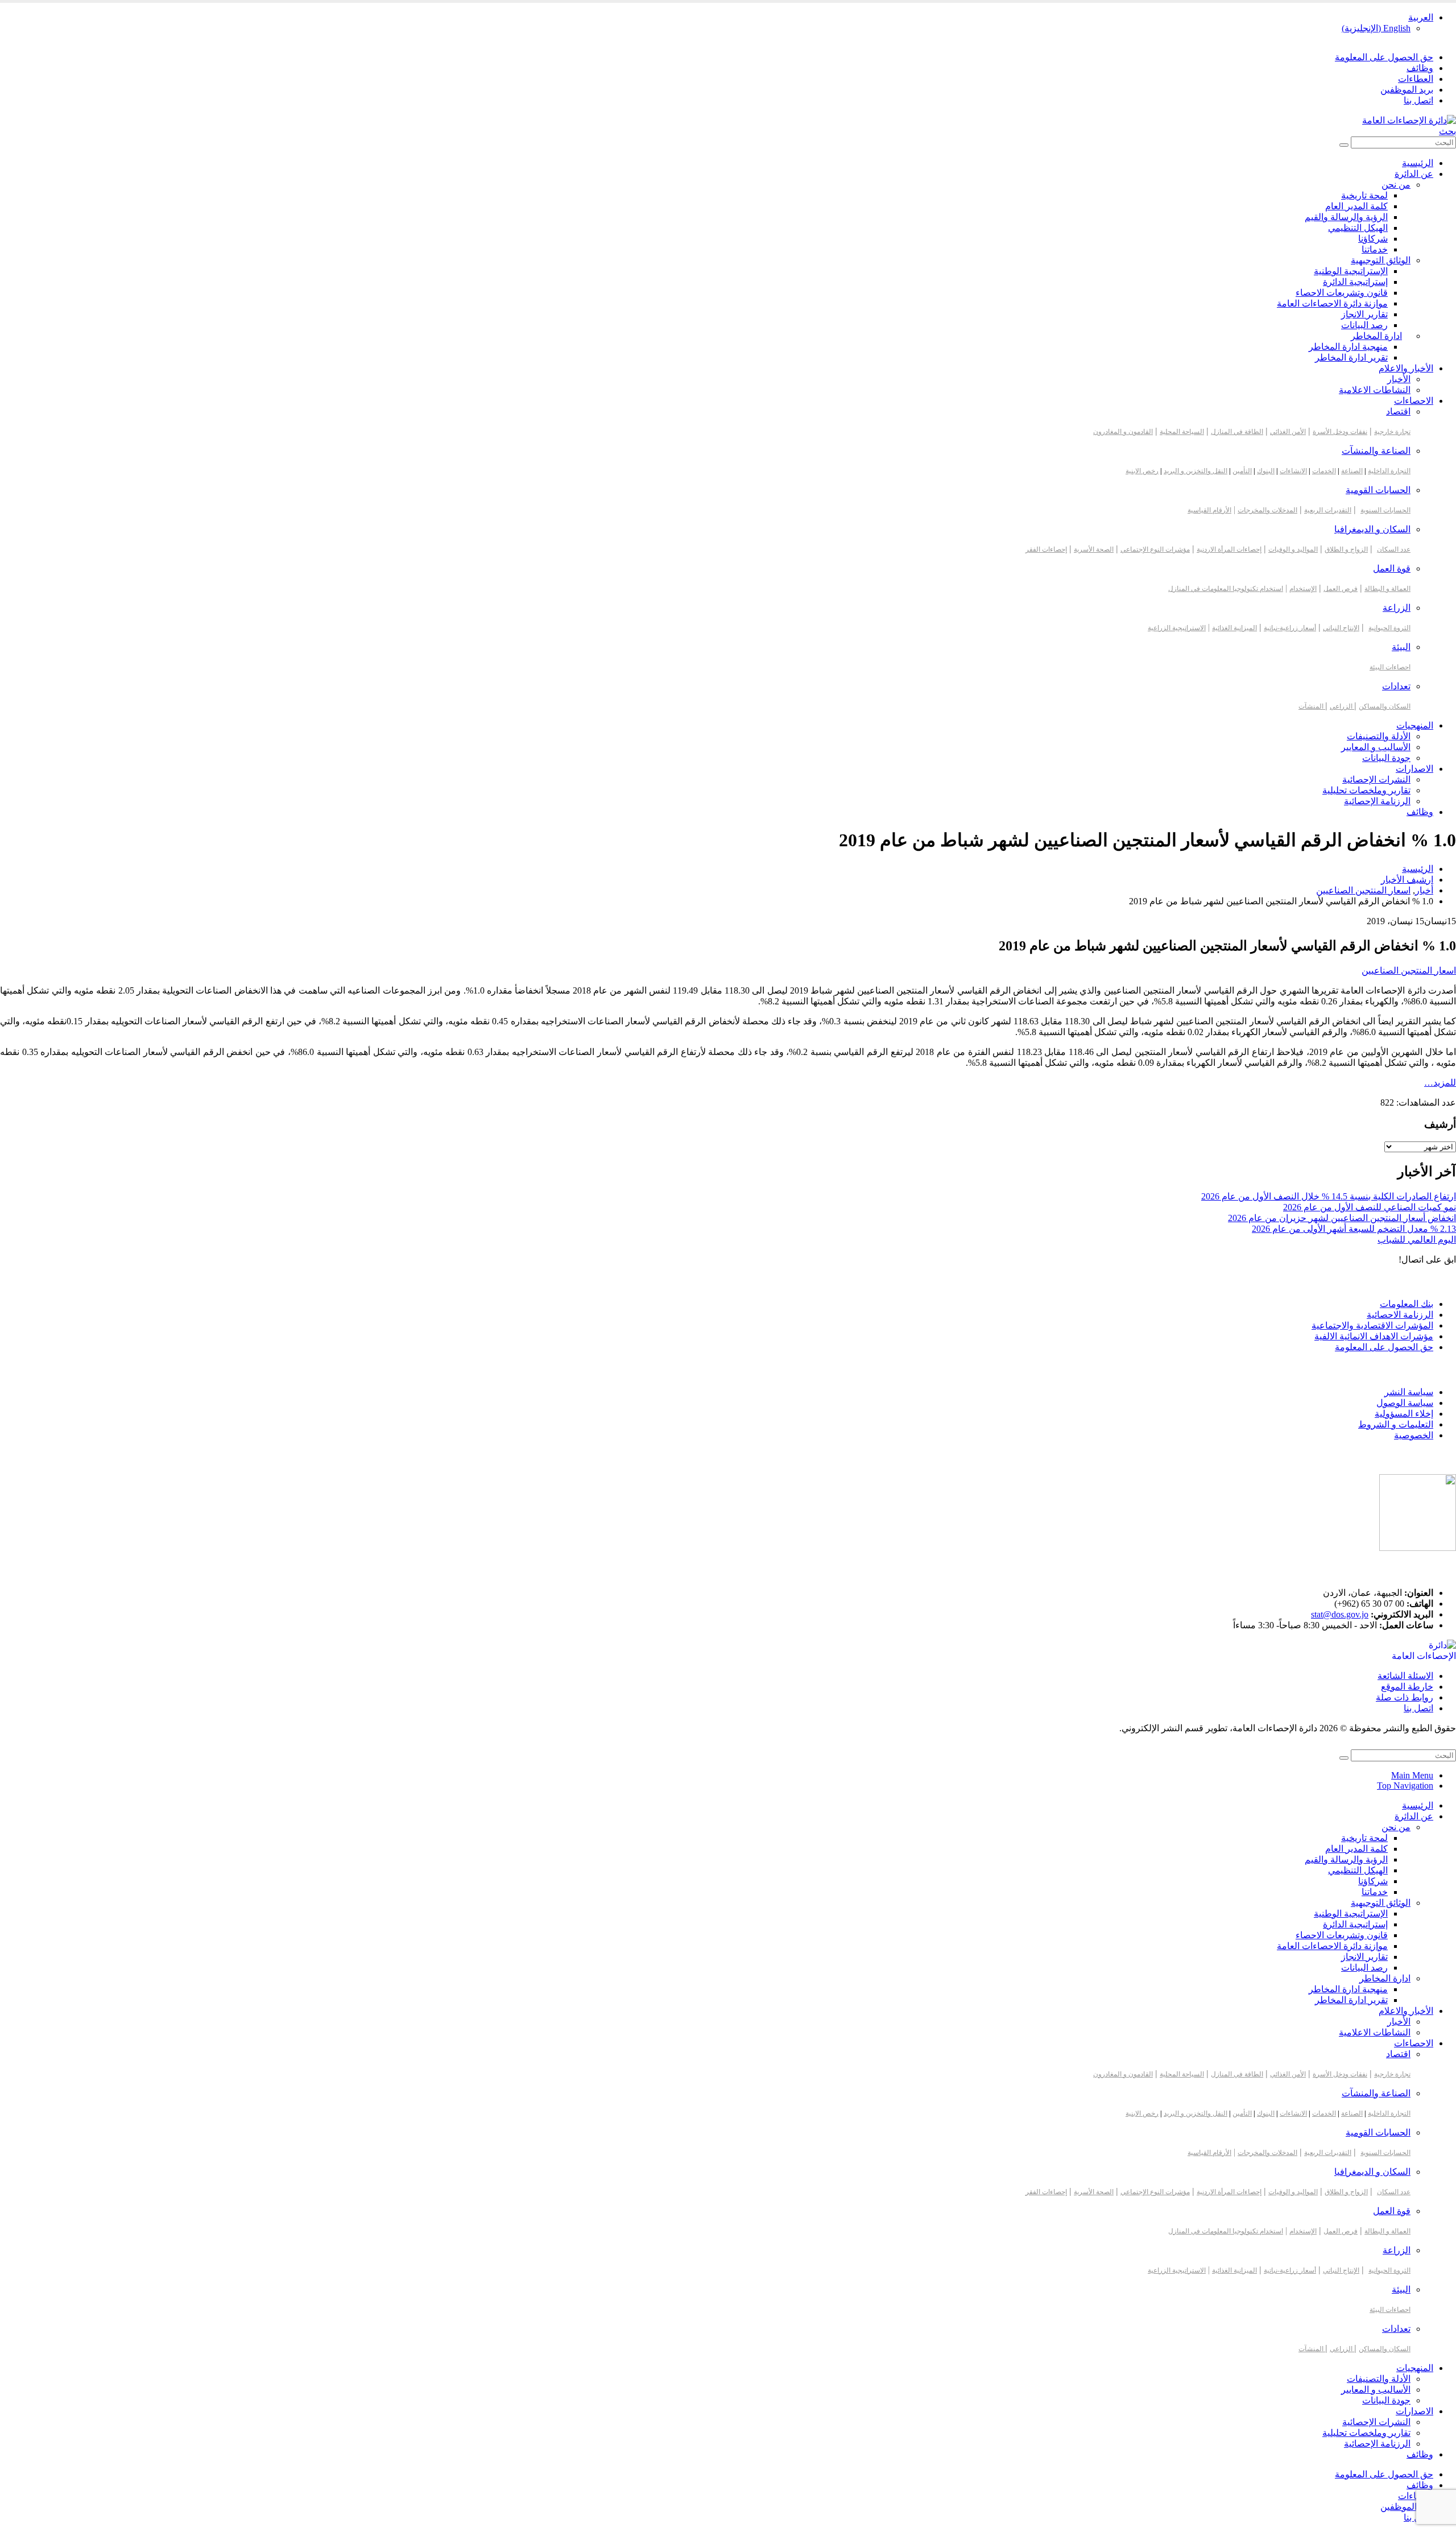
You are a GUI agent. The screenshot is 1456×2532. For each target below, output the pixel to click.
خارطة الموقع (1407, 1687)
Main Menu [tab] (1412, 1775)
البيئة (1401, 647)
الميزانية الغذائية (1234, 628)
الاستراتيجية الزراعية (1177, 628)
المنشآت (1312, 706)
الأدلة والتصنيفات (1379, 736)
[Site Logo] (1409, 120)
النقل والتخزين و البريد (1196, 471)
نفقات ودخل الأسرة (1340, 432)
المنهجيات (1415, 725)
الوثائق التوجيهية (1381, 260)
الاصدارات (1414, 769)
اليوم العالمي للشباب (1417, 1240)
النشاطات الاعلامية (1375, 390)
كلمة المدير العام (1356, 206)
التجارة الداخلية (1389, 471)
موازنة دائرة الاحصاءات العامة (1332, 303)
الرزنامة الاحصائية (1400, 1315)
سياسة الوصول (1405, 1403)
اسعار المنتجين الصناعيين (1409, 971)
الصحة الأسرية (1094, 549)
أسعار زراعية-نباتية (1290, 628)
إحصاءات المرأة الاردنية (1229, 549)
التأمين (1242, 471)
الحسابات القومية (1378, 490)
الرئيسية (1418, 163)
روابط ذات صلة (1405, 1697)
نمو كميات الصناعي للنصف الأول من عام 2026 (1370, 1207)
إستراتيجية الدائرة (1355, 282)
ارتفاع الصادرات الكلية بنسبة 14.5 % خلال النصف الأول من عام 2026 (1329, 1196)
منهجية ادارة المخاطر (1348, 347)
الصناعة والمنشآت (1376, 451)
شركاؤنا (1373, 239)
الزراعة (1397, 608)
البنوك (1266, 471)
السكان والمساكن (1385, 706)
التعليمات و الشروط (1396, 1424)
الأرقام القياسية (1209, 510)
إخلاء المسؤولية (1404, 1414)
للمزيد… (1440, 1083)
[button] (1447, 131)
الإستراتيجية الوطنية (1351, 271)
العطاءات (1416, 79)
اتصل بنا (1418, 100)
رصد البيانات (1364, 325)
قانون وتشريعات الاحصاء (1342, 293)
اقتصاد (1398, 411)
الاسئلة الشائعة (1405, 1676)
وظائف (1420, 68)
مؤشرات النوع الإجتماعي (1155, 549)
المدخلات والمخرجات (1267, 510)
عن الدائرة (1414, 174)
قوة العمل (1392, 568)
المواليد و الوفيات (1293, 549)
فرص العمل (1341, 589)
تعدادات (1396, 686)
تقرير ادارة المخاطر (1351, 357)
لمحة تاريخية (1364, 195)
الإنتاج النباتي (1341, 628)
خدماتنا (1375, 249)
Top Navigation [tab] (1405, 1786)
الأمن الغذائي (1288, 432)
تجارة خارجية (1392, 432)
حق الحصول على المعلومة (1384, 57)
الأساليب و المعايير (1376, 747)
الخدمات (1324, 471)
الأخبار (1399, 379)
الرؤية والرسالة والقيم (1346, 217)
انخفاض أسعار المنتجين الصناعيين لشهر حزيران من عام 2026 (1342, 1218)
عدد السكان (1394, 549)
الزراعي (1342, 706)
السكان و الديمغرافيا (1372, 529)
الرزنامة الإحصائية (1377, 801)
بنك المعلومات (1407, 1304)
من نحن (1396, 185)
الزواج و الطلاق (1346, 549)
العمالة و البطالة (1387, 589)
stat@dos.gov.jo (1340, 1614)
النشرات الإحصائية (1376, 779)
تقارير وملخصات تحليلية (1366, 790)
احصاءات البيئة (1390, 667)
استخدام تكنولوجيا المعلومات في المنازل (1226, 589)
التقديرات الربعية (1328, 510)
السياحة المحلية (1182, 432)
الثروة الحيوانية (1389, 628)
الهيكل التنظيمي (1358, 228)
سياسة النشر (1409, 1392)
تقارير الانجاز (1364, 314)
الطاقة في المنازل (1237, 432)
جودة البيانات (1386, 758)
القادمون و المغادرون (1123, 432)
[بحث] (1344, 145)
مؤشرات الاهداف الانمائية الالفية (1374, 1336)
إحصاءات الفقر (1046, 549)
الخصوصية (1414, 1435)
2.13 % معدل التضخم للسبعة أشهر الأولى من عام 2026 (1354, 1229)
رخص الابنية (1142, 471)
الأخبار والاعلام (1406, 368)
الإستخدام (1303, 589)
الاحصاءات (1414, 401)
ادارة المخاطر (1376, 336)
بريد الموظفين (1407, 90)
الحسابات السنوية (1385, 510)
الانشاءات (1293, 471)
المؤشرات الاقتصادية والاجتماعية (1372, 1325)
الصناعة (1352, 471)
